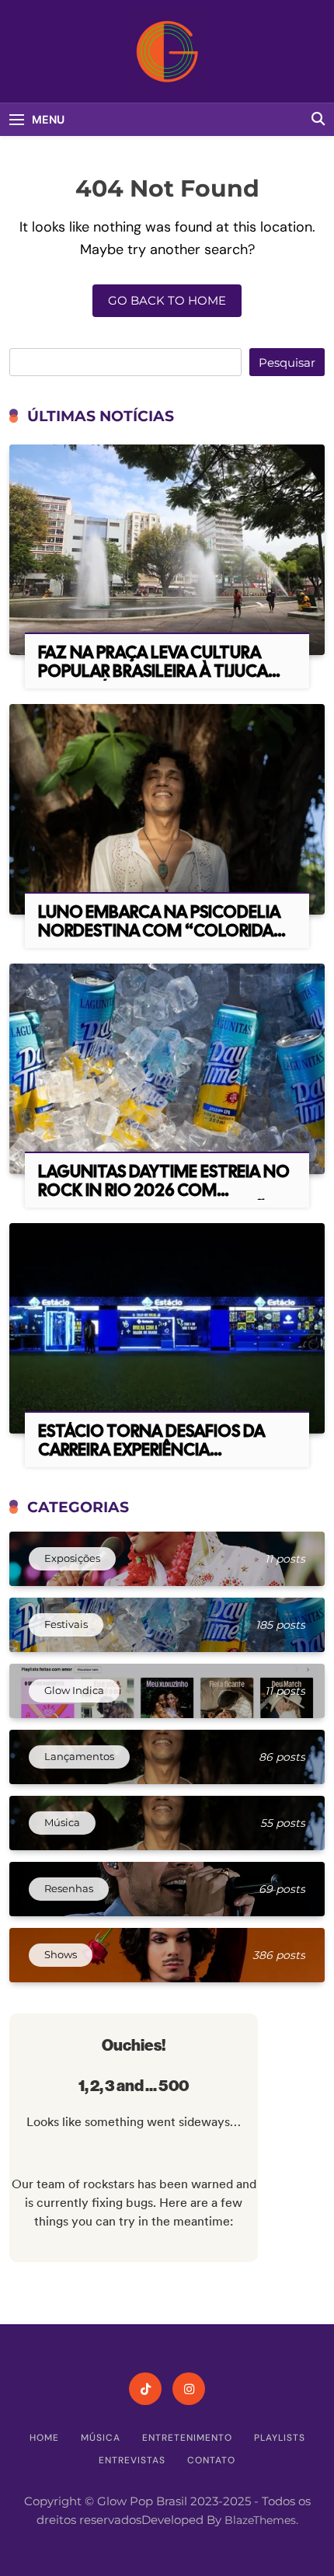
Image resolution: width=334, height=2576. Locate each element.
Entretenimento (187, 2438)
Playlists (280, 2438)
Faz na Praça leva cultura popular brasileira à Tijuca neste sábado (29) (153, 671)
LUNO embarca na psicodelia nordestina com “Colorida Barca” (159, 931)
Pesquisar (287, 363)
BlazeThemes (260, 2520)
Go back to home (167, 300)
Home (44, 2438)
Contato (211, 2460)
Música (101, 2438)
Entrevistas (132, 2460)
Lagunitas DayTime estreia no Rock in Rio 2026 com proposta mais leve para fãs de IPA (164, 1199)
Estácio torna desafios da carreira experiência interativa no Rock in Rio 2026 (151, 1459)
